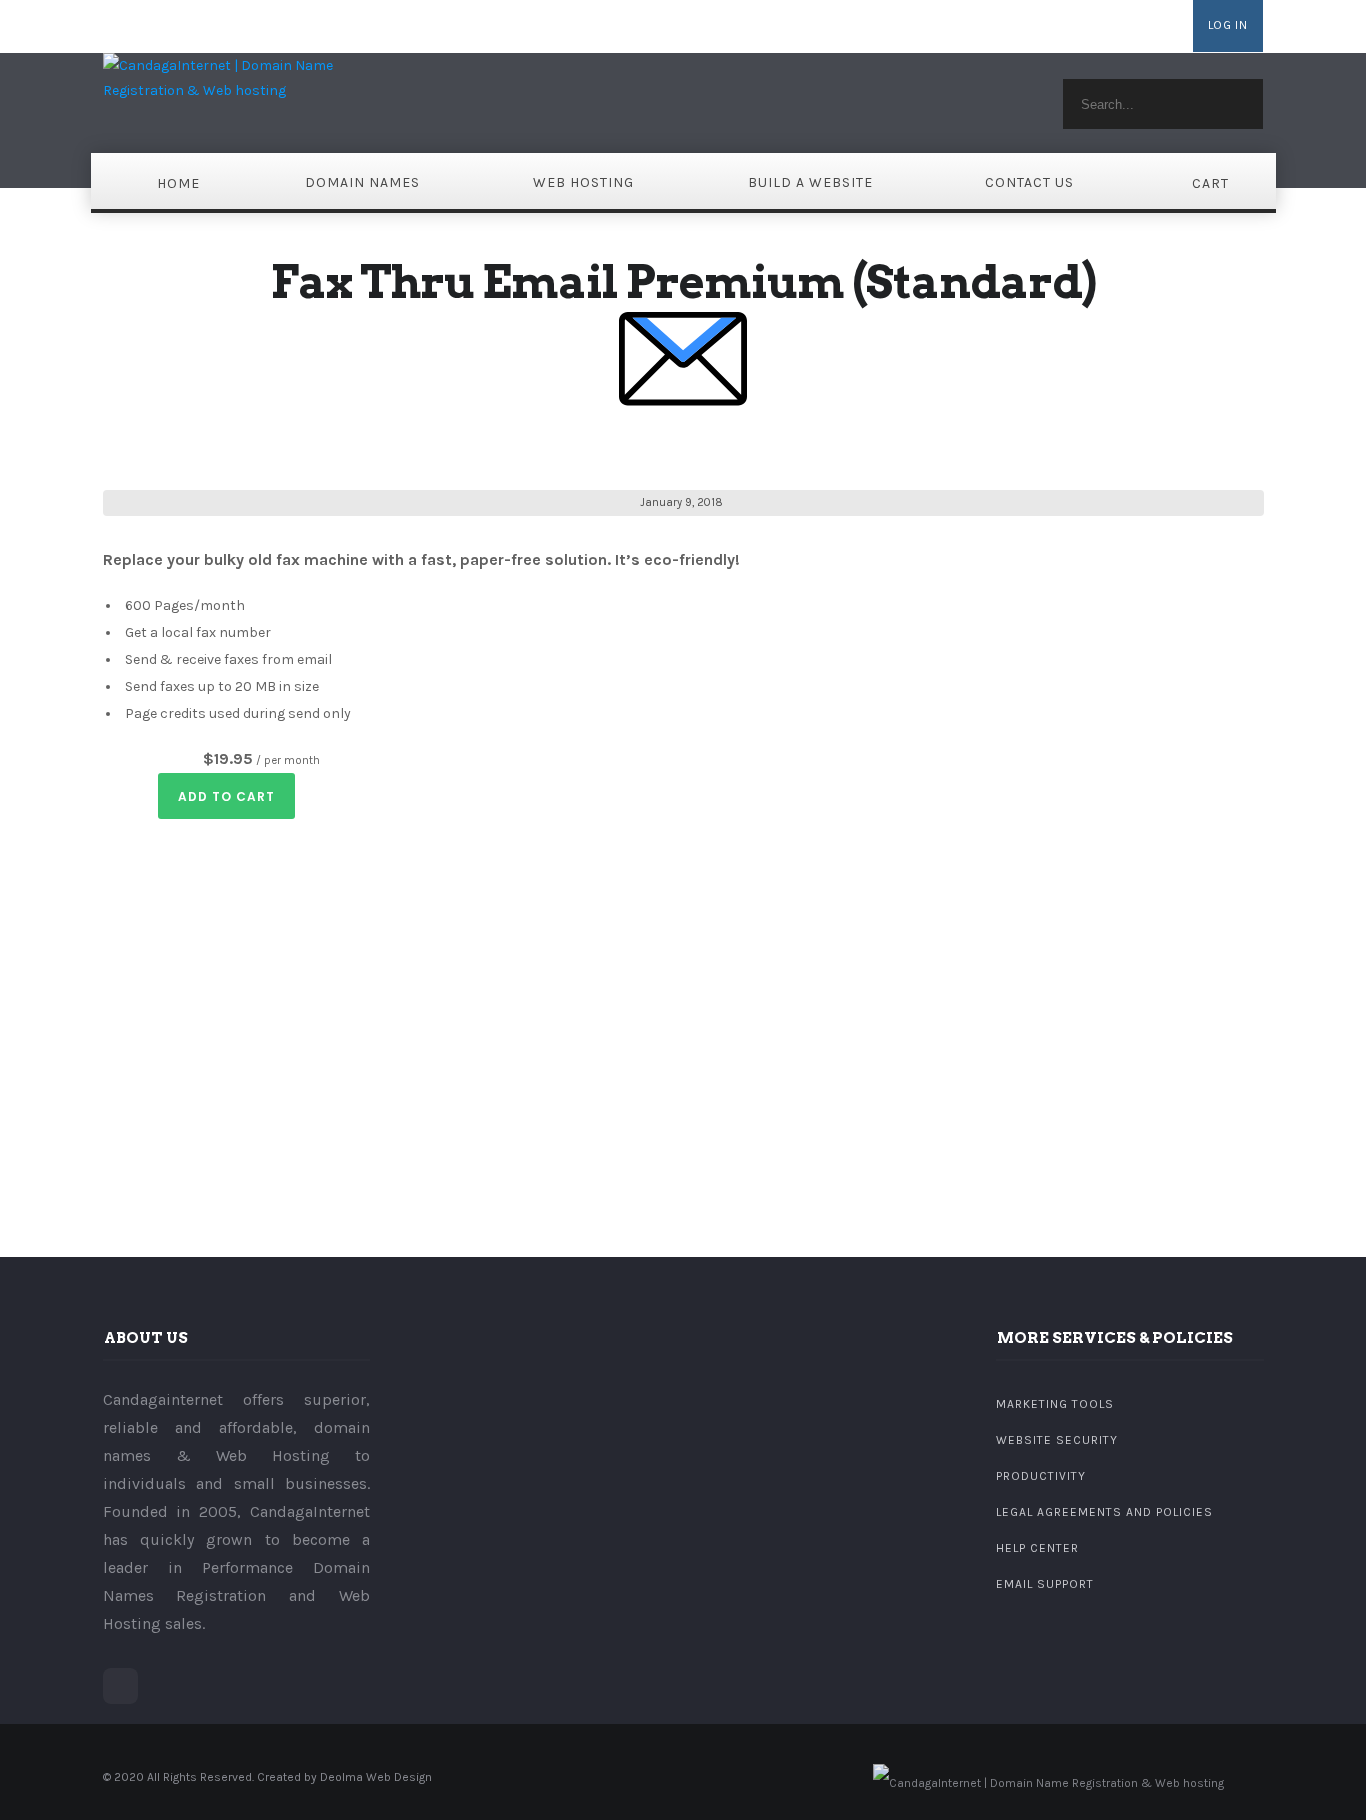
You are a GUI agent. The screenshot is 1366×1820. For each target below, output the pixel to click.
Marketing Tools (1055, 1404)
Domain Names (362, 182)
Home (178, 183)
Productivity (1041, 1476)
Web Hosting (583, 182)
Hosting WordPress (1124, 27)
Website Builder (1004, 27)
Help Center (1037, 1548)
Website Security (1057, 1440)
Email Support (1045, 1584)
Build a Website (810, 182)
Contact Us (1029, 182)
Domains (915, 27)
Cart (1210, 183)
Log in (1228, 25)
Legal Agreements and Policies (1104, 1512)
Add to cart (226, 796)
